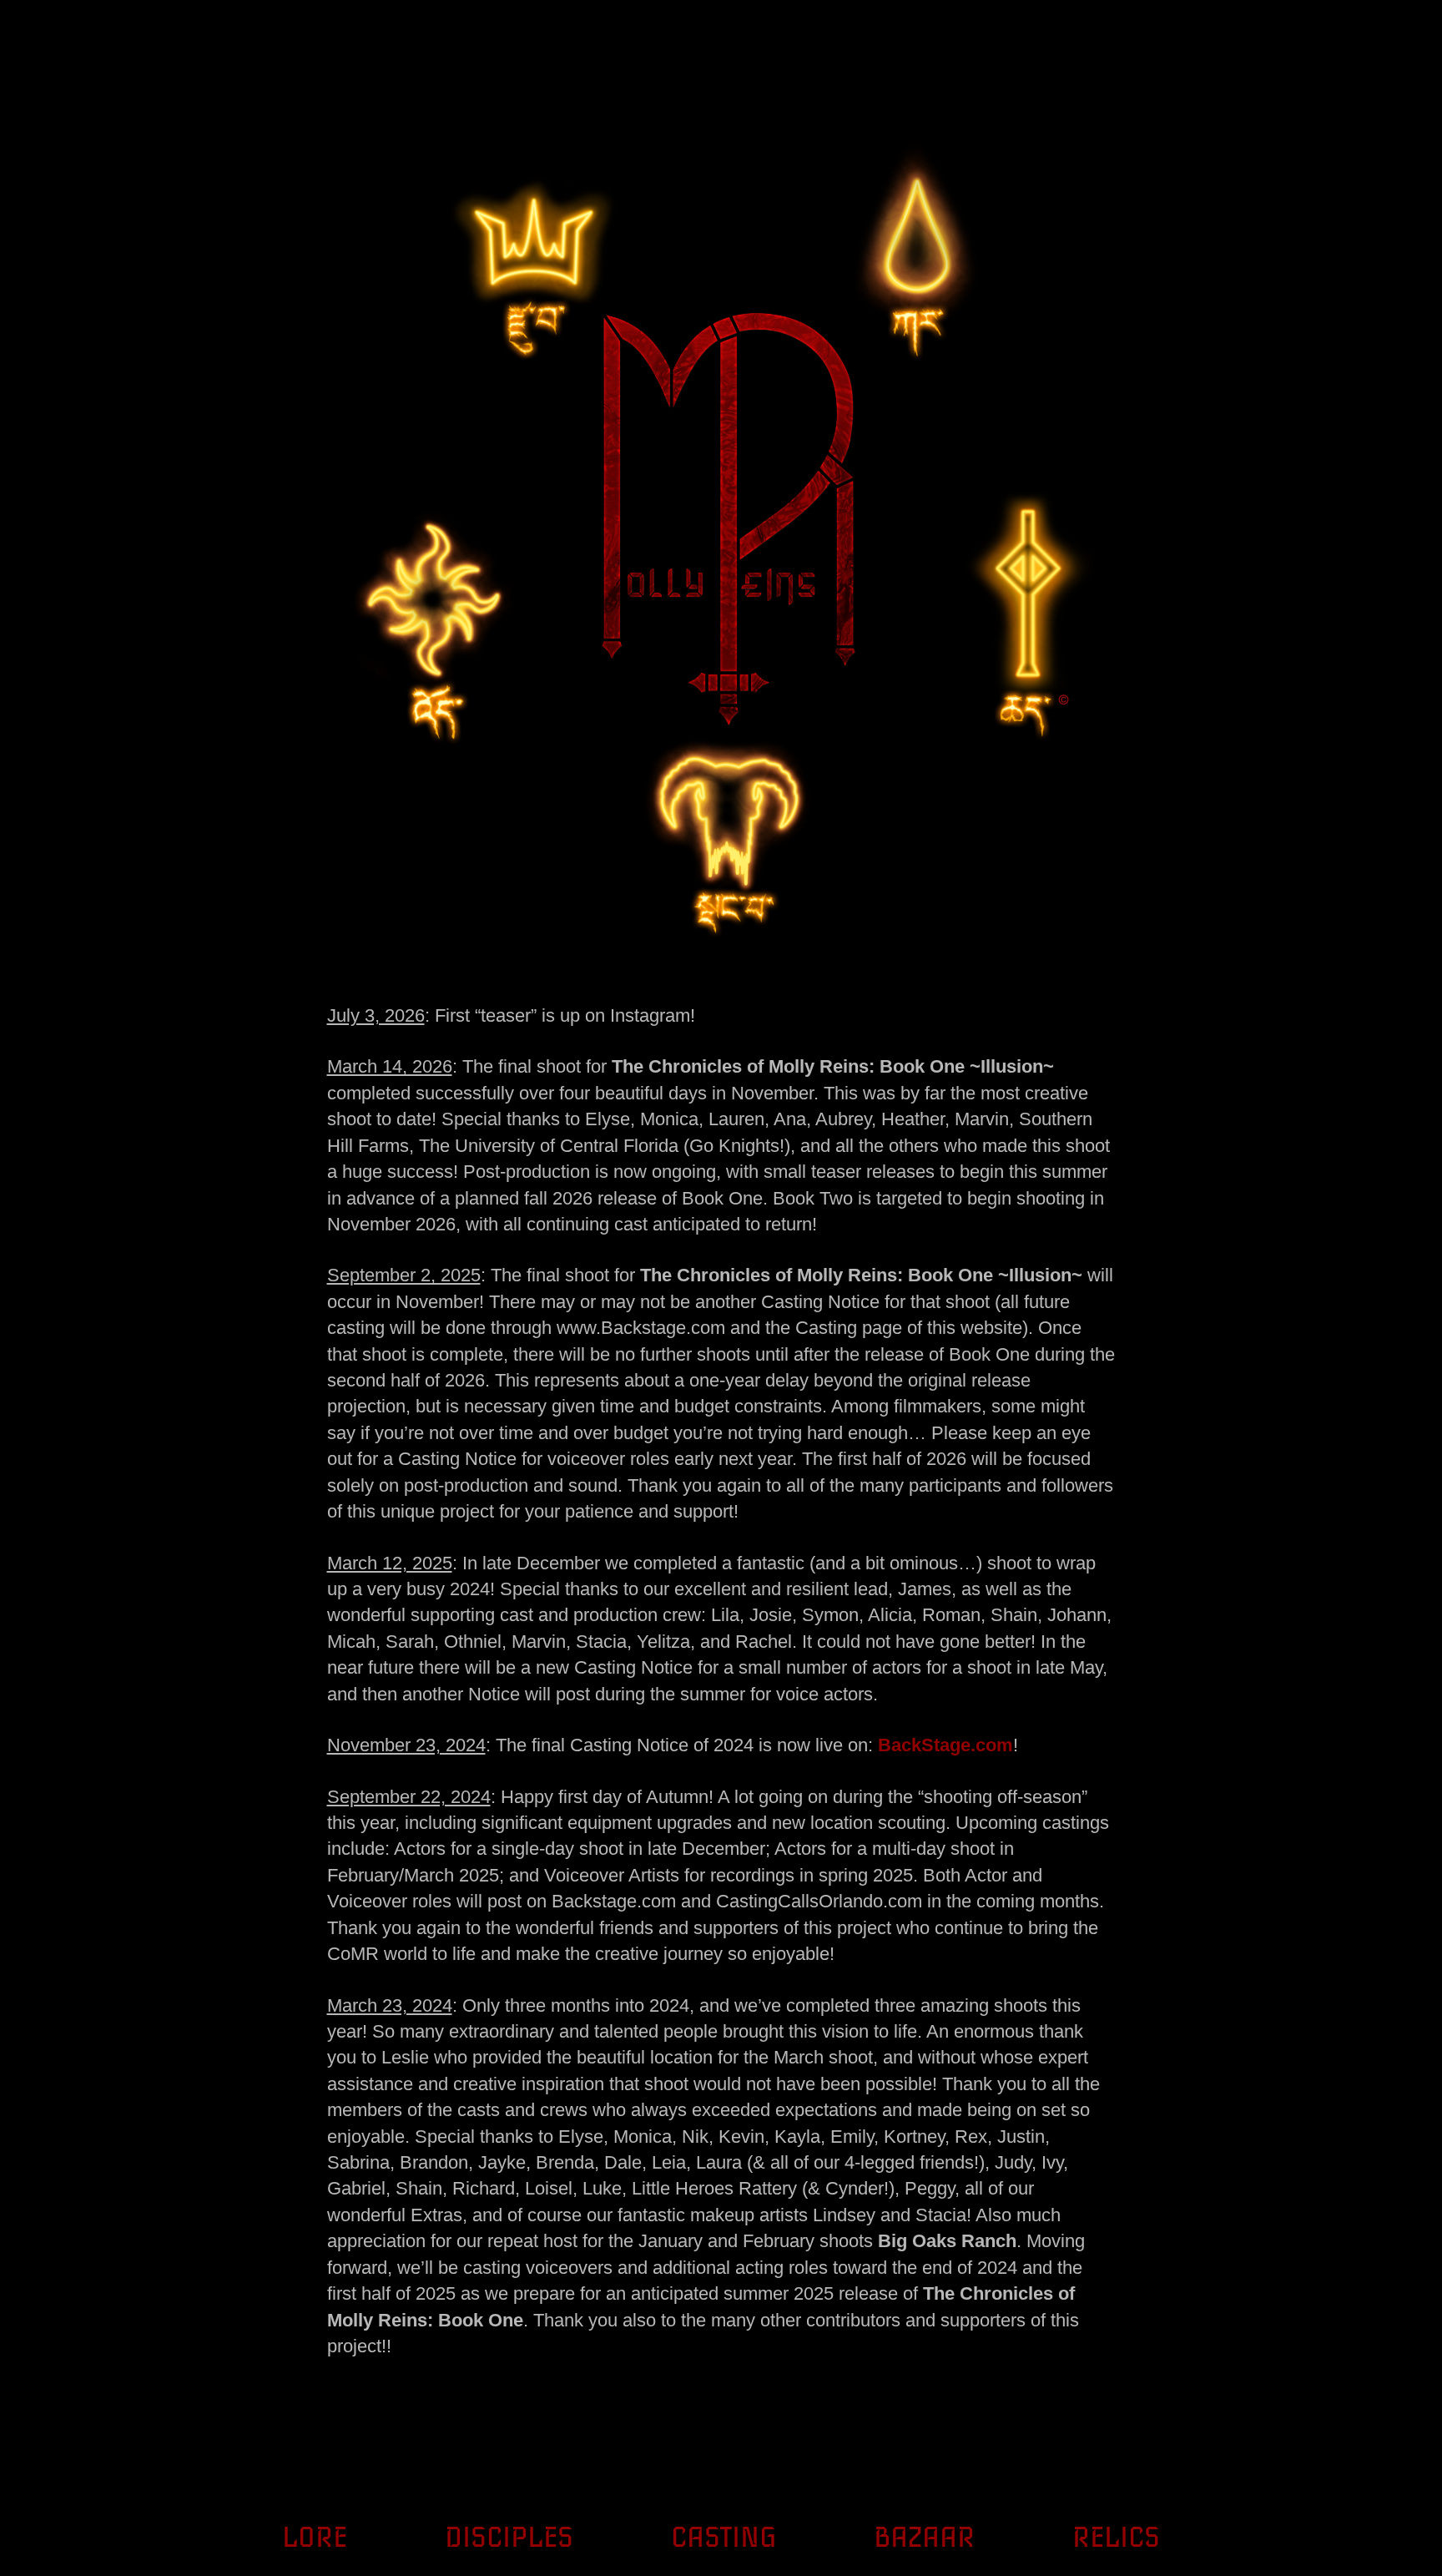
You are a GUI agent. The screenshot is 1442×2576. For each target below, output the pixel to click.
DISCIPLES (509, 2538)
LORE (315, 2538)
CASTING (724, 2538)
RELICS (1116, 2538)
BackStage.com (945, 1745)
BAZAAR (924, 2538)
